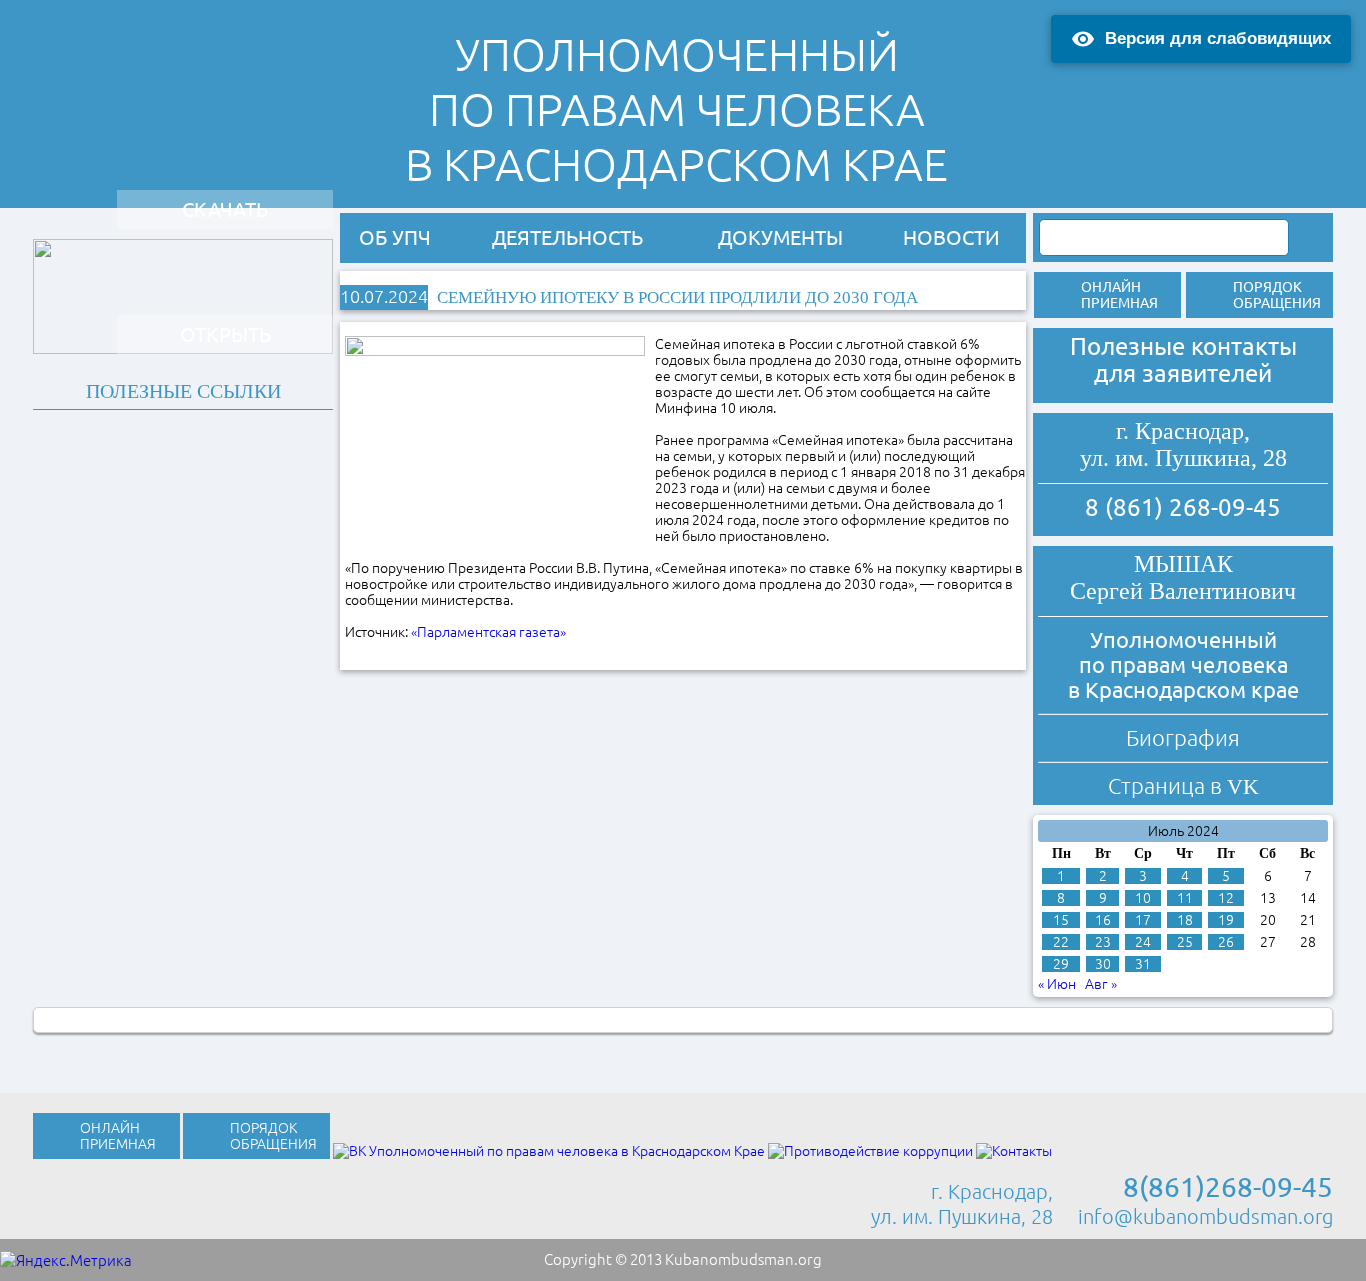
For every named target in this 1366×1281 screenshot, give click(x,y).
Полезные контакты (1183, 346)
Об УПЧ (395, 237)
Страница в (1183, 785)
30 (1103, 964)
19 (1226, 920)
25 (1185, 942)
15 (1061, 920)
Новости (951, 237)
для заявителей (1183, 373)
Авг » (1101, 984)
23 (1103, 942)
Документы (780, 237)
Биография (1183, 737)
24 (1143, 942)
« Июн (1057, 984)
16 (1103, 920)
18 (1185, 920)
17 (1143, 920)
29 (1061, 964)
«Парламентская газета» (490, 632)
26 (1226, 942)
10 (1143, 898)
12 (1226, 898)
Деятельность (567, 237)
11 (1185, 898)
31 (1143, 964)
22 (1061, 942)
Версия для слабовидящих (1218, 38)
